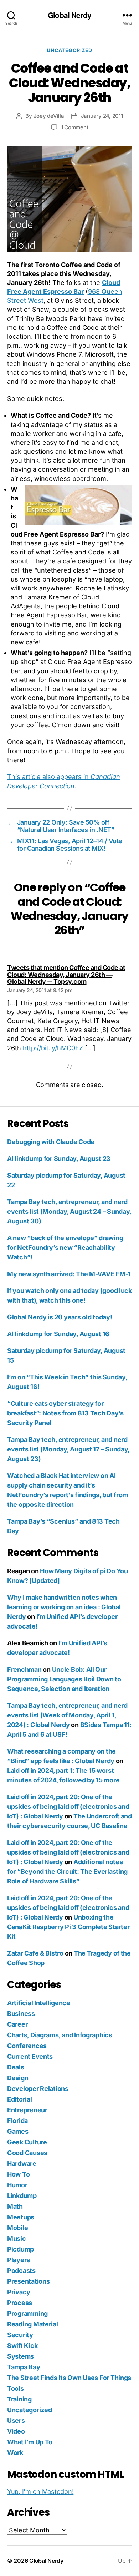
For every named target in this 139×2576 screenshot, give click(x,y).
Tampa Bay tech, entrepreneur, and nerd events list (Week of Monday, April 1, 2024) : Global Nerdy (67, 1715)
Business (21, 2014)
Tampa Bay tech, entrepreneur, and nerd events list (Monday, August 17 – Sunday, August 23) (68, 1449)
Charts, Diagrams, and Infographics (60, 2035)
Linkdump (22, 2196)
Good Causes (27, 2153)
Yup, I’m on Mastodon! (40, 2492)
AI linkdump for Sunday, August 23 (59, 1159)
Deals (16, 2067)
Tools (16, 2388)
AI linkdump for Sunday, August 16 (58, 1334)
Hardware (22, 2164)
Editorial (20, 2099)
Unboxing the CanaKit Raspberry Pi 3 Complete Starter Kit (68, 1927)
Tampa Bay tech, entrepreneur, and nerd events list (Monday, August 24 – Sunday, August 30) (69, 1211)
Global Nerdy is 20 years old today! (60, 1317)
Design (18, 2078)
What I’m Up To (30, 2442)
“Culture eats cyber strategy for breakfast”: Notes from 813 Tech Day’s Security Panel (65, 1413)
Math (15, 2206)
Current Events (30, 2056)
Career (17, 2024)
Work (15, 2453)
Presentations (29, 2281)
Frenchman (24, 1669)
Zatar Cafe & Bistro (35, 1953)
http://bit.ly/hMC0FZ (53, 1048)
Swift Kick (22, 2346)
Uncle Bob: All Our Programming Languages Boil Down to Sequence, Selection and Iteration (64, 1679)
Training (19, 2399)
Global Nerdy (69, 15)
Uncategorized (69, 50)
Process (20, 2303)
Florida (17, 2121)
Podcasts (21, 2271)
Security (20, 2335)
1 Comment (75, 127)
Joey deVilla (49, 116)
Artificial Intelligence (39, 2003)
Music (17, 2238)
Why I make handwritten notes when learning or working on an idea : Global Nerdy (64, 1607)
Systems (20, 2356)
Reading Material (33, 2324)
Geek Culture (27, 2142)
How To (18, 2174)
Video (16, 2431)
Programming (27, 2313)
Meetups (21, 2217)
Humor (17, 2185)
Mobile (17, 2228)
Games (18, 2131)
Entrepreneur (27, 2110)
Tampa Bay (24, 2367)
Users (16, 2421)
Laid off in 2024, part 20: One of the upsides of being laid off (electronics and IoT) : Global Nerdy (68, 1807)
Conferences (27, 2046)
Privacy (19, 2292)
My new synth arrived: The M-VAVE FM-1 (69, 1274)
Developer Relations (38, 2089)
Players (19, 2260)
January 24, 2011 (102, 116)
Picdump (20, 2249)
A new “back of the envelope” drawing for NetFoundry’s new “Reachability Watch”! (65, 1247)
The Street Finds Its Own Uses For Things (69, 2378)
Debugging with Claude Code (51, 1142)
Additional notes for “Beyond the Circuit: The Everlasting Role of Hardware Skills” (67, 1871)
